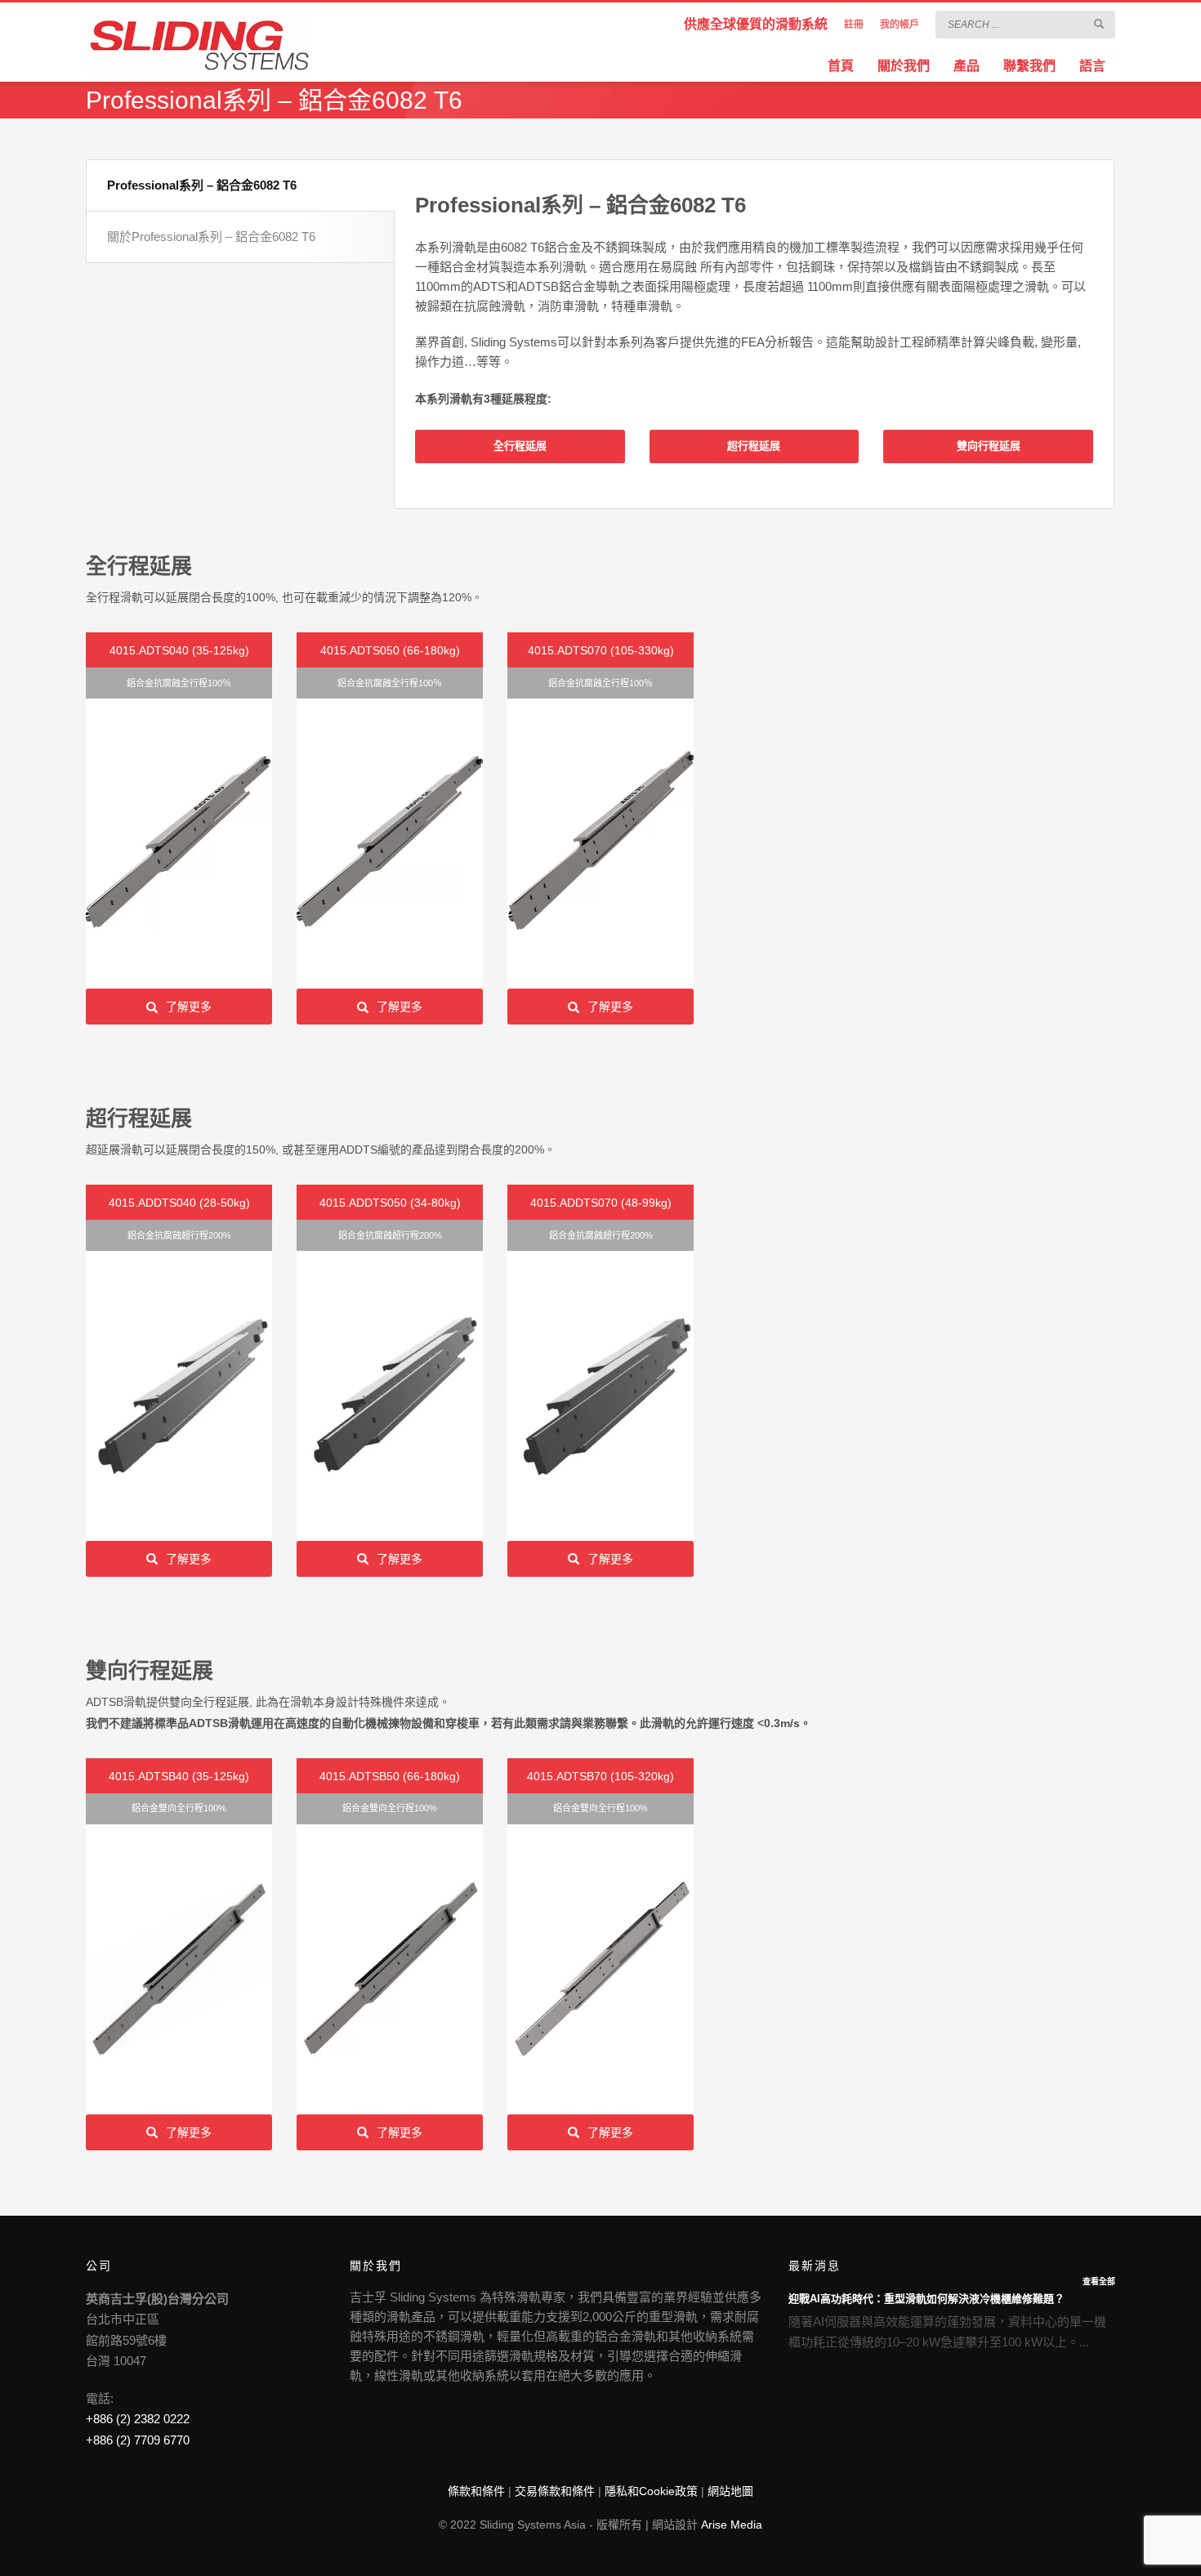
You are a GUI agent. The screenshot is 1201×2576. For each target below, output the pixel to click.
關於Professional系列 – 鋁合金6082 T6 (211, 237)
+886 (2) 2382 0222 (138, 2419)
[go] (1099, 24)
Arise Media (732, 2525)
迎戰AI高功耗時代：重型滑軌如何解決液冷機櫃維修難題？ (926, 2299)
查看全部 (1099, 2281)
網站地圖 (730, 2491)
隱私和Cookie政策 (651, 2491)
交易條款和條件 (555, 2491)
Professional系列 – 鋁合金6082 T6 (202, 185)
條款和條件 (476, 2491)
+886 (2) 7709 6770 (138, 2440)
